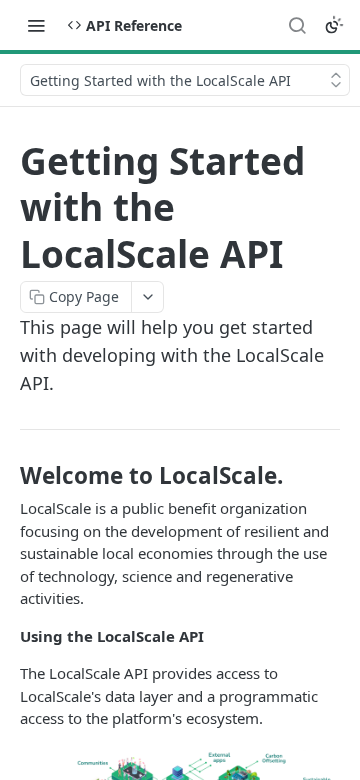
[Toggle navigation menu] (36, 25)
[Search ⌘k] (297, 25)
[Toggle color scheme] (334, 25)
